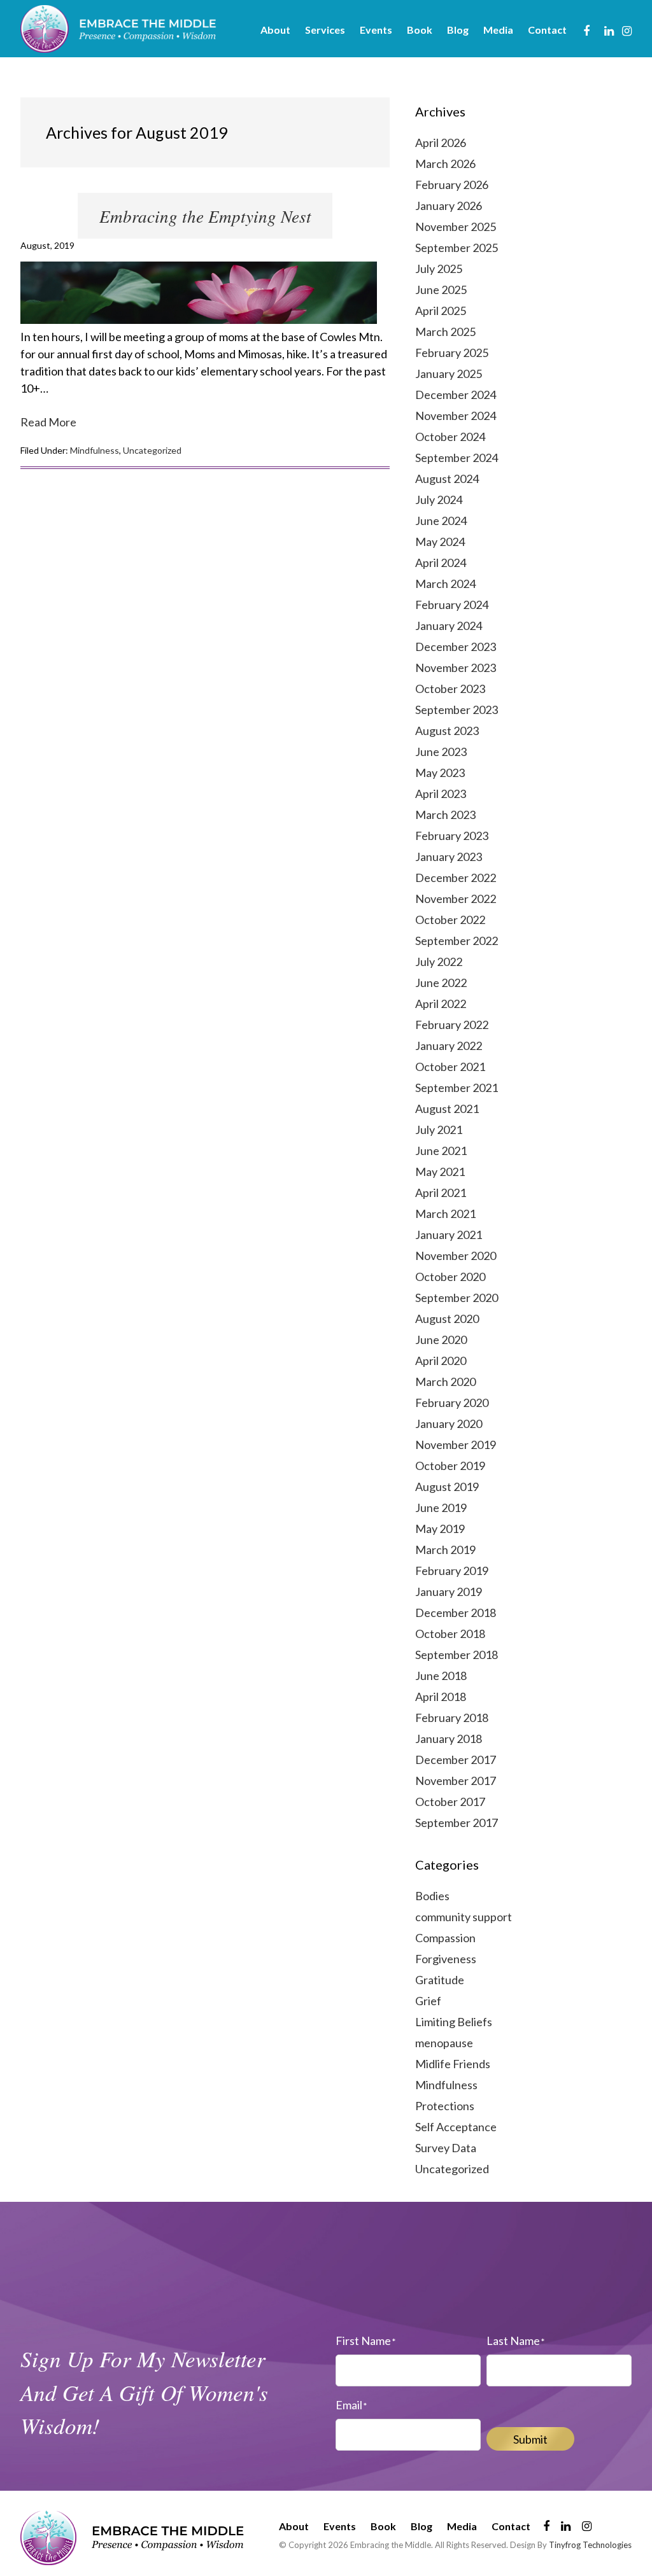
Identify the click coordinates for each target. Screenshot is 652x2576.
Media (462, 2526)
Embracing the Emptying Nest (205, 216)
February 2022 (452, 1025)
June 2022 (441, 983)
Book (383, 2526)
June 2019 (441, 1508)
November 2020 (456, 1256)
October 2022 (450, 920)
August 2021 (447, 1109)
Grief (428, 2001)
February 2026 (452, 185)
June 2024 (441, 521)
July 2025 (439, 269)
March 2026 (445, 164)
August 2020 (447, 1319)
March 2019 (445, 1550)
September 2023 (457, 710)
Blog (422, 2526)
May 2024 (440, 542)
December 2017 (456, 1760)
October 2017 (450, 1802)
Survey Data (446, 2148)
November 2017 (456, 1781)
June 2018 (441, 1676)
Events (340, 2526)
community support (464, 1917)
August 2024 (447, 479)
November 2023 (456, 668)
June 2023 (441, 752)
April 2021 (441, 1193)
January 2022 (449, 1046)
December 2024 (456, 395)
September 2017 (457, 1823)
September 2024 (457, 458)
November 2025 (456, 227)
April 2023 (441, 794)
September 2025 (457, 248)
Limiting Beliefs (454, 2022)
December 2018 (456, 1613)
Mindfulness (95, 450)
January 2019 (449, 1592)
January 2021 (449, 1235)
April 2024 (441, 563)
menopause (444, 2043)
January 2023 (449, 857)
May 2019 (440, 1529)
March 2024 (445, 584)
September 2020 (457, 1298)
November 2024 (456, 416)
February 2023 (452, 836)
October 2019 (450, 1466)
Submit (530, 2439)
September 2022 (457, 941)
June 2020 (441, 1340)
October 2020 (450, 1277)
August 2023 (447, 731)
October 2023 (450, 689)
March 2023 (445, 815)
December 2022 (456, 878)
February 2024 (452, 605)
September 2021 (457, 1088)
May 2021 (440, 1172)
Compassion (445, 1938)
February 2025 (452, 353)
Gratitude (440, 1980)
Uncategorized (152, 450)
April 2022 (441, 1004)
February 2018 (452, 1718)
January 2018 (449, 1739)
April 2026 (441, 143)
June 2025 (441, 290)
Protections (445, 2106)
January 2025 (449, 374)
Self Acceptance (456, 2127)
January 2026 (449, 206)
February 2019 (452, 1571)
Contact (511, 2526)
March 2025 (445, 332)
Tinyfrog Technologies (590, 2545)
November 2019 (456, 1445)
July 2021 (439, 1130)
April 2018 (441, 1697)
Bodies (432, 1896)
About (294, 2526)
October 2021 (450, 1067)
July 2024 (439, 500)
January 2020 (449, 1424)
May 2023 (440, 773)
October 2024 (450, 437)
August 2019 (447, 1487)
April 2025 (441, 311)
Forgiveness (446, 1959)
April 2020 (441, 1361)
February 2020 (452, 1403)
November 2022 (456, 899)
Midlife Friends (453, 2064)
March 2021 (445, 1214)
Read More (48, 422)
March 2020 (445, 1382)
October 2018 (450, 1634)
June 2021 (441, 1151)
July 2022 (439, 962)
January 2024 (449, 626)
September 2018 (457, 1655)
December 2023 (456, 647)
